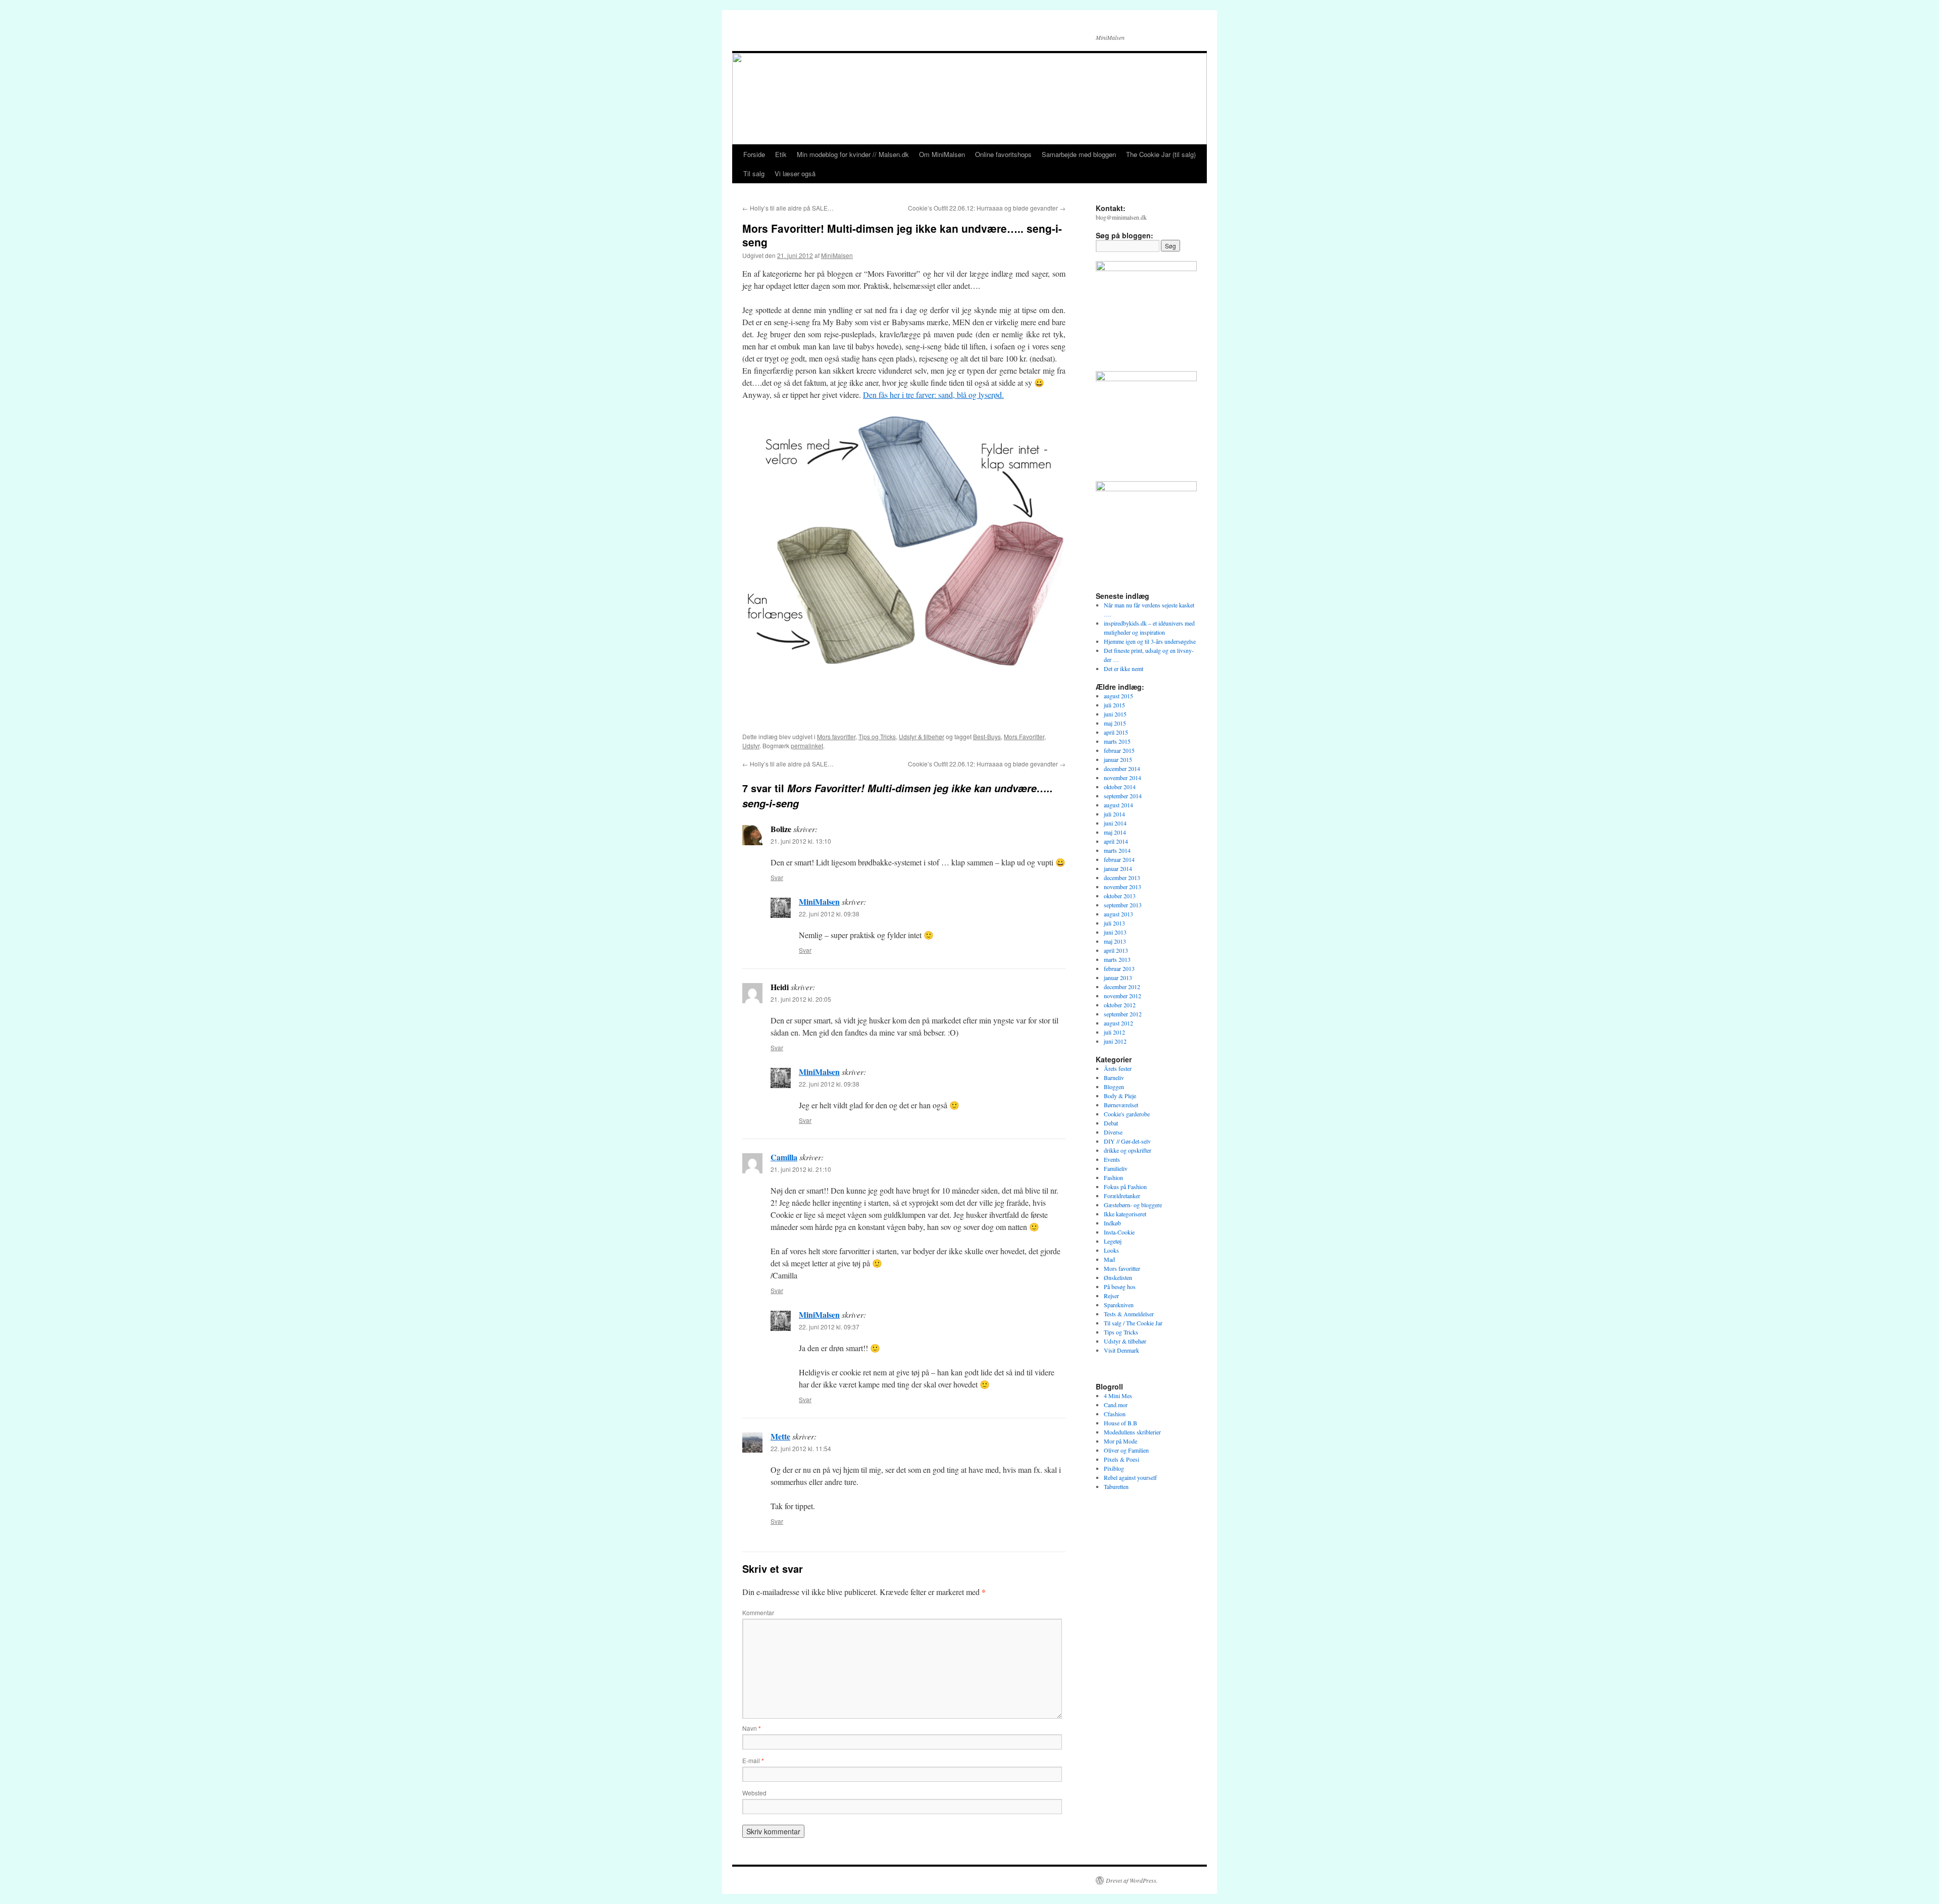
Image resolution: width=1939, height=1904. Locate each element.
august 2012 (1118, 1023)
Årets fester (1118, 1068)
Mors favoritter (836, 736)
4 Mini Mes (1118, 1396)
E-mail (753, 1760)
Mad (1109, 1259)
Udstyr (751, 745)
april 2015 (1116, 732)
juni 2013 (1115, 932)
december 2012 (1122, 987)
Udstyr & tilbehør (922, 736)
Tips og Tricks (877, 736)
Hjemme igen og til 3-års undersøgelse (1150, 641)
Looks (1111, 1250)
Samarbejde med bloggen (1079, 154)
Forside (754, 154)
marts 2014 (1117, 850)
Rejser (1111, 1296)
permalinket (807, 745)
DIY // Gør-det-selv (1127, 1141)
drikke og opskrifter (1128, 1150)
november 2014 (1122, 778)
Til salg (754, 173)
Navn (752, 1728)
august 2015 (1118, 696)
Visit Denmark (1121, 1350)
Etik (781, 154)
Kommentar (758, 1612)
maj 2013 (1115, 941)
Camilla (784, 1157)
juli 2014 (1114, 814)
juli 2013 (1114, 923)
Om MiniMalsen (942, 154)
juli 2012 (1114, 1032)
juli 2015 (1114, 705)
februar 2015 (1119, 750)
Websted (754, 1793)
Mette (780, 1436)
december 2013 (1122, 878)
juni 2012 (1115, 1041)
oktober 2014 (1120, 787)
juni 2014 (1115, 823)
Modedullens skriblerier (1132, 1432)
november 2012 (1122, 996)
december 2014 (1122, 768)
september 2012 (1123, 1014)
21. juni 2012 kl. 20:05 (801, 999)
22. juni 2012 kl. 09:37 (829, 1327)
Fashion (1113, 1177)
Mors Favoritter (1024, 736)
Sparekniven (1119, 1305)
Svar (777, 877)
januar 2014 (1118, 868)
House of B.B (1120, 1423)
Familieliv (1116, 1168)
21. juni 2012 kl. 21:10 (801, 1169)
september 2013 (1123, 905)
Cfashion (1115, 1414)
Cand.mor (1116, 1405)
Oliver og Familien (1126, 1450)
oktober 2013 (1120, 896)
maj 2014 (1115, 832)
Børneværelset (1121, 1105)
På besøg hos (1120, 1287)
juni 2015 (1115, 714)
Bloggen (1114, 1087)
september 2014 (1123, 796)
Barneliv (1114, 1077)
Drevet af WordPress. (1132, 1880)
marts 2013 (1117, 959)
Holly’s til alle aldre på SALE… (788, 208)
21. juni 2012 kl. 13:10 (801, 841)
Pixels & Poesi (1121, 1459)
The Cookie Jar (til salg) (1161, 154)
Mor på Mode (1120, 1441)
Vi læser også (795, 173)
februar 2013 (1119, 968)
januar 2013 (1118, 977)
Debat (1111, 1123)
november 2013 (1122, 887)
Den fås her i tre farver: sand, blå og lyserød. (933, 395)
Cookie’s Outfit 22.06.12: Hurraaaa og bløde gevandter (987, 208)
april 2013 (1116, 950)
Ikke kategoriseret (1125, 1214)
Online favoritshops (1003, 154)
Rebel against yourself (1130, 1477)
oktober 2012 (1120, 1005)
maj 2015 (1115, 723)
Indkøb (1112, 1223)
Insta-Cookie (1119, 1232)
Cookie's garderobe (1127, 1114)
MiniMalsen (837, 255)
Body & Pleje (1120, 1096)
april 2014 (1116, 841)
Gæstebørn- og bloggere (1133, 1205)
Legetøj (1113, 1241)
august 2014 (1118, 805)
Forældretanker (1122, 1196)
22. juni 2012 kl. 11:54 (801, 1448)
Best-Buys (987, 736)
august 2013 (1118, 914)
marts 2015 (1117, 741)
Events (1112, 1159)
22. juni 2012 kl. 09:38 (829, 914)
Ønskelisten (1118, 1277)
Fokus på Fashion (1125, 1187)
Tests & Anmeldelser (1129, 1314)
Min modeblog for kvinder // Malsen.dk (853, 154)
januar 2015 (1118, 759)
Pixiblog (1114, 1468)
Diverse (1113, 1132)
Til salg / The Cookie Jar (1133, 1323)
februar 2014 (1119, 859)
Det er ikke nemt (1124, 668)
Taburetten (1116, 1486)
